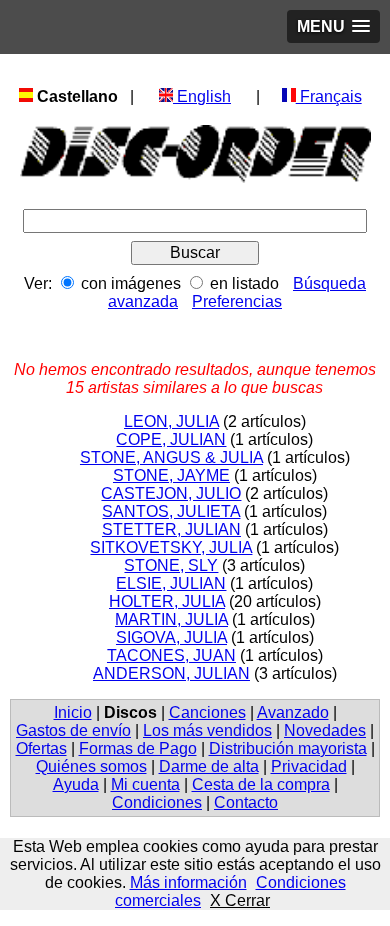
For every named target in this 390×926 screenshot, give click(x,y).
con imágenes (131, 283)
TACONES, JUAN (171, 655)
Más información (188, 882)
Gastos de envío (73, 730)
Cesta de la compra (261, 784)
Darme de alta (209, 766)
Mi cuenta (145, 784)
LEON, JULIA (171, 421)
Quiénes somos (91, 766)
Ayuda (76, 784)
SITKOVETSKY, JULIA (171, 547)
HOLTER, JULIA (167, 601)
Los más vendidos (207, 730)
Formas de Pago (138, 748)
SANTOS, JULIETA (171, 511)
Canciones (207, 712)
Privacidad (309, 766)
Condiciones (157, 802)
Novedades (325, 730)
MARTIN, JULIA (171, 619)
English (202, 96)
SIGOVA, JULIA (171, 637)
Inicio (73, 712)
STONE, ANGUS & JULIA (171, 457)
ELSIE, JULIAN (171, 583)
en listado (244, 283)
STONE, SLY (171, 565)
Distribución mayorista (288, 748)
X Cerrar (240, 900)
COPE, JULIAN (171, 439)
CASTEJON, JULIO (171, 493)
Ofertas (41, 748)
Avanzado (293, 712)
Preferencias (237, 301)
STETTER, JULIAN (171, 529)
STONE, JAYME (171, 475)
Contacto (246, 802)
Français (329, 96)
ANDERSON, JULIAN (171, 673)
